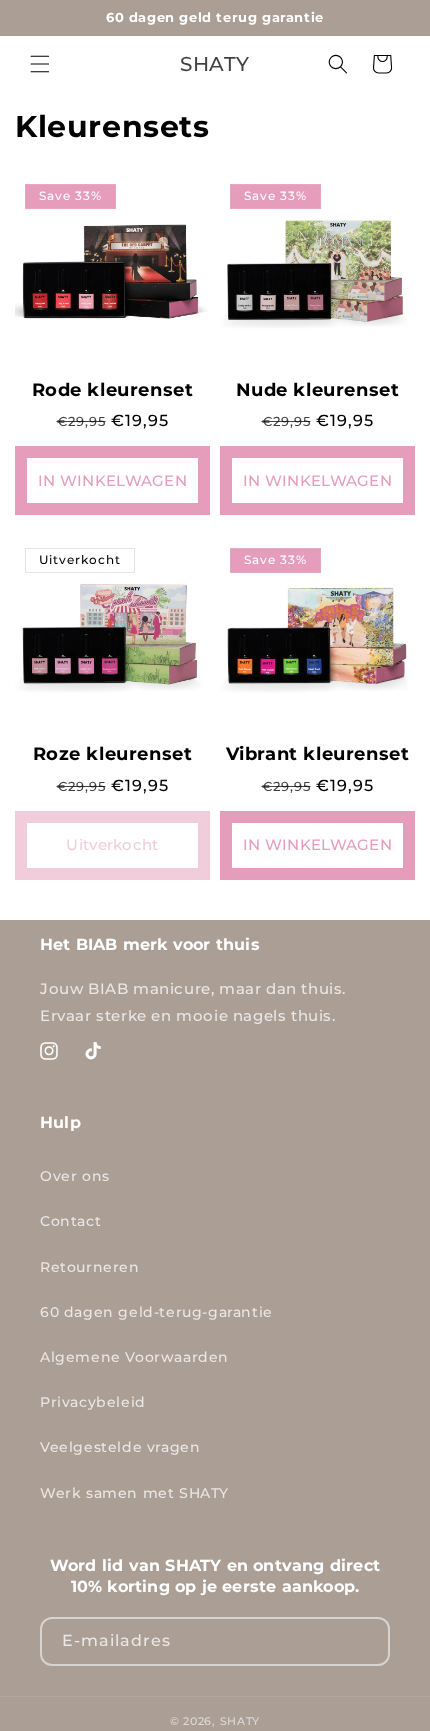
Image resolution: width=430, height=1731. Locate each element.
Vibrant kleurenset (318, 754)
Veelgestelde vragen (120, 1447)
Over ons (75, 1176)
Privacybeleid (93, 1402)
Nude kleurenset (318, 390)
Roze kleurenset (113, 754)
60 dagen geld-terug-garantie (156, 1312)
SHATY (240, 1721)
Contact (70, 1221)
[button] (40, 64)
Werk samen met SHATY (134, 1493)
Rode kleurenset (113, 390)
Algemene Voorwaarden (134, 1357)
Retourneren (90, 1267)
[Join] (366, 1641)
